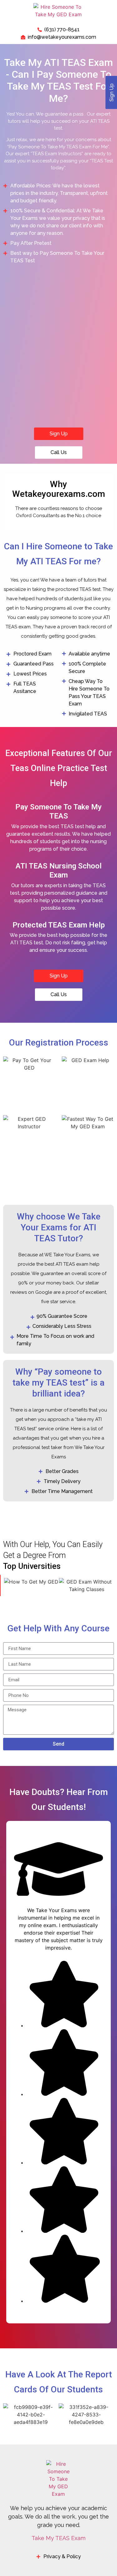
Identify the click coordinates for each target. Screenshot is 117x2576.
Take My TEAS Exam (58, 2538)
